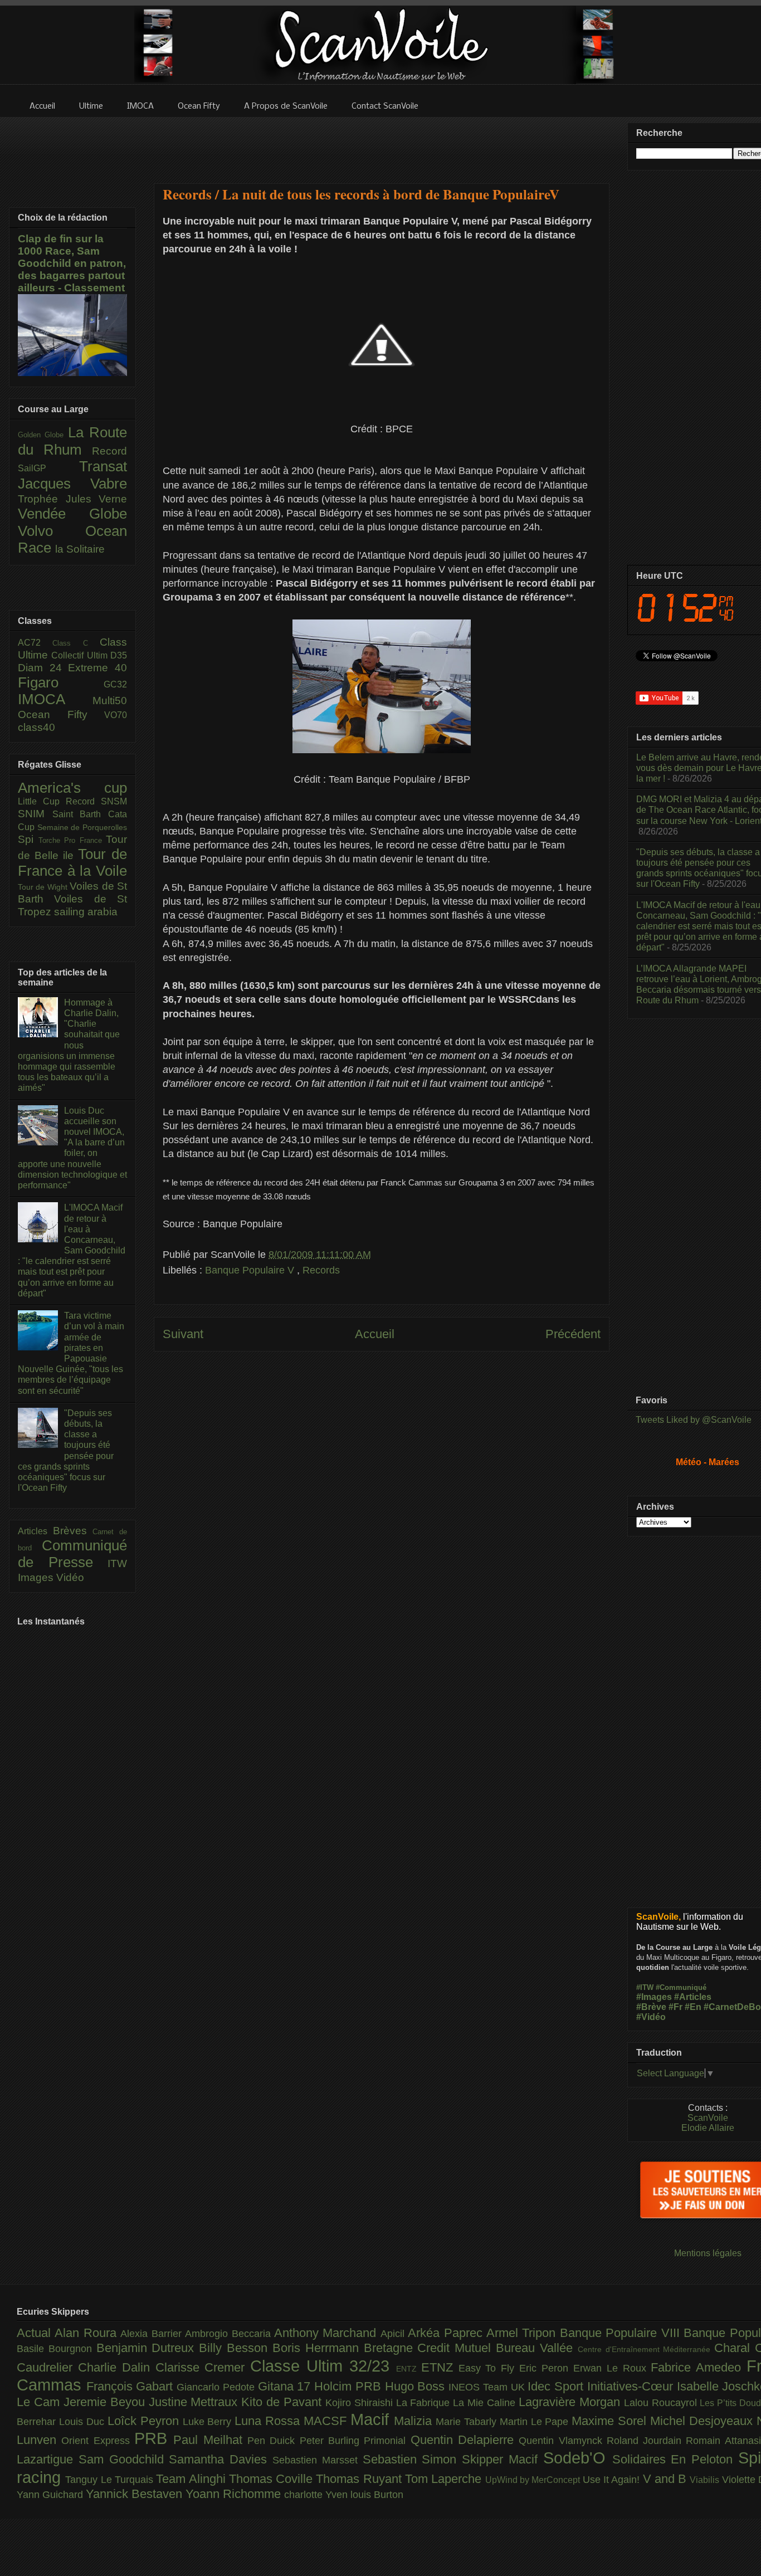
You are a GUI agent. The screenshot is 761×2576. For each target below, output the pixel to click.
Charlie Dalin (117, 2367)
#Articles (693, 1997)
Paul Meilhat (210, 2440)
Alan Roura (87, 2333)
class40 (36, 727)
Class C (76, 643)
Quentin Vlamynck (563, 2441)
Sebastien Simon (413, 2459)
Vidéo (70, 1577)
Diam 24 (43, 668)
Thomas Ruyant (360, 2479)
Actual (36, 2333)
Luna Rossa (269, 2421)
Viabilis (706, 2480)
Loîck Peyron (145, 2421)
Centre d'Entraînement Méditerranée (646, 2349)
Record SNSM (96, 801)
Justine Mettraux (195, 2402)
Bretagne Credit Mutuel (430, 2348)
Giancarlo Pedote (217, 2387)
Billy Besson (236, 2348)
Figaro (61, 682)
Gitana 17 (286, 2386)
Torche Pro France (72, 840)
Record (109, 451)
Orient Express (98, 2441)
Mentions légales (708, 2253)
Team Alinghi (192, 2479)
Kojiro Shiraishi (361, 2403)
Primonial (387, 2441)
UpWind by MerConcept (534, 2480)
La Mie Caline (486, 2403)
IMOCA (55, 699)
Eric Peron (546, 2368)
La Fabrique (425, 2403)
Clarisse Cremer (203, 2367)
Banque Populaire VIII (622, 2333)
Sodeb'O (578, 2458)
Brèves (73, 1531)
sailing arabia (86, 912)
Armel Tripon (523, 2333)
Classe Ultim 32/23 (323, 2366)
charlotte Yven (317, 2495)
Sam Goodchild (124, 2459)
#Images (654, 1997)
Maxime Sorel (611, 2421)
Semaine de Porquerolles (82, 827)
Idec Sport (557, 2386)
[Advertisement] (382, 143)
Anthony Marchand (327, 2333)
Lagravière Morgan (571, 2402)
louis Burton (377, 2495)
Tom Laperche (445, 2479)
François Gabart (131, 2386)
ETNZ (440, 2367)
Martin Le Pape (536, 2422)
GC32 (115, 684)
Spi (28, 839)
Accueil (375, 1334)
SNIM (35, 814)
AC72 (35, 643)
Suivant (183, 1334)
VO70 (116, 715)
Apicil (394, 2334)
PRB (154, 2438)
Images (37, 1577)
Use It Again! (613, 2480)
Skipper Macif (503, 2459)
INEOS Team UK (488, 2387)
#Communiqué (681, 1987)
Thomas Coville (273, 2479)
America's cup (72, 788)
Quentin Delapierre (465, 2440)
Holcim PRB (349, 2386)
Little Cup (42, 801)
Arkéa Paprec (447, 2333)
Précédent (573, 1334)
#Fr (675, 2007)
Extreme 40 (97, 668)
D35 (119, 655)
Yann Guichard (51, 2495)
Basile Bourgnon (57, 2349)
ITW (117, 1563)
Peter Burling (332, 2441)
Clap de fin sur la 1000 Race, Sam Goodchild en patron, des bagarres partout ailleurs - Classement (72, 263)
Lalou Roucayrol (662, 2403)
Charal (735, 2348)
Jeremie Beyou (106, 2402)
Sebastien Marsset (318, 2460)
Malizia (415, 2421)
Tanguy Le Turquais (111, 2480)
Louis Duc (83, 2422)
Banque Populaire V (251, 1270)
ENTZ (409, 2369)
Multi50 (110, 701)
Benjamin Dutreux (148, 2348)
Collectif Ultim (81, 655)
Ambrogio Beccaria (230, 2334)
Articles (35, 1531)
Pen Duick (274, 2441)
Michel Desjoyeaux (703, 2421)
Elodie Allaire (708, 2128)
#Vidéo (651, 2017)
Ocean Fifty (61, 714)
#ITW (645, 1987)
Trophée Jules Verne (72, 499)
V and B (667, 2479)
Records (321, 1270)
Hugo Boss (417, 2386)
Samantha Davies (221, 2459)
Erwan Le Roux (612, 2368)
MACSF (327, 2421)
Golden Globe (43, 435)
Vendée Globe (72, 514)
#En (693, 2007)
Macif (372, 2419)
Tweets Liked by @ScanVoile (694, 1420)
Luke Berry (209, 2422)
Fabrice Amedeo (699, 2367)
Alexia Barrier (153, 2334)
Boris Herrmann (318, 2348)
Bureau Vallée (537, 2348)
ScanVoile (708, 2118)
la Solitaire (80, 549)
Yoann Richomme (235, 2494)
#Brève (651, 2007)
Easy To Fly (489, 2368)
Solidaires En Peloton (675, 2459)
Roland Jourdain (647, 2441)
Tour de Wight (44, 887)
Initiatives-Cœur (632, 2386)
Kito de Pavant (283, 2402)
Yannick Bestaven (136, 2494)
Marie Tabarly (468, 2422)
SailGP (48, 468)
